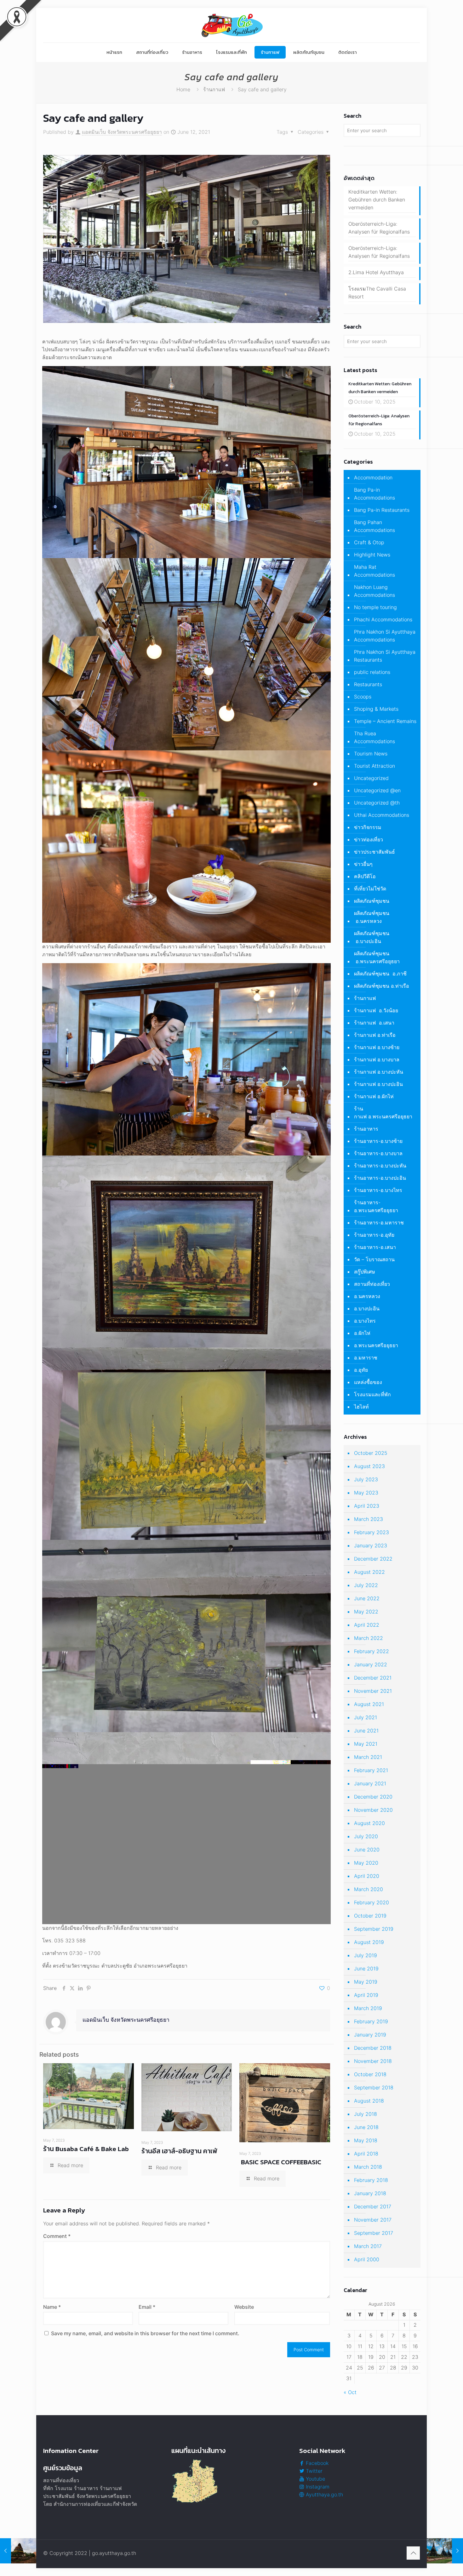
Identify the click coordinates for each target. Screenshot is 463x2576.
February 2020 (372, 1902)
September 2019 (374, 1929)
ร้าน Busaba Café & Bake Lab (86, 2149)
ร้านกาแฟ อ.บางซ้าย (377, 1047)
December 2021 (373, 1678)
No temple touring (375, 607)
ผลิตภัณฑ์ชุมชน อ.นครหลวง (372, 917)
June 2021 (366, 1731)
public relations (372, 672)
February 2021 (371, 1770)
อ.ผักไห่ (362, 1333)
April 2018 (366, 2154)
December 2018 (373, 2048)
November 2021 (373, 1691)
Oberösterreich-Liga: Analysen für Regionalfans (379, 228)
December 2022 (373, 1559)
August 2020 (369, 1823)
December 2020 (373, 1797)
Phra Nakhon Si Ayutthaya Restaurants (385, 656)
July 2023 (366, 1479)
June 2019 (366, 1969)
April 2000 (367, 2259)
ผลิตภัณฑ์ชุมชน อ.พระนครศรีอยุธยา (377, 957)
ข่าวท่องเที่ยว (369, 839)
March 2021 (368, 1757)
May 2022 (366, 1612)
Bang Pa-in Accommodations (374, 494)
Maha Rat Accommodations (374, 571)
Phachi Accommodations (383, 619)
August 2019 (369, 1942)
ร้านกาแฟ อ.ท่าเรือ (375, 1035)
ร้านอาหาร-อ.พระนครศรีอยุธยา (376, 1206)
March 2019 (368, 2008)
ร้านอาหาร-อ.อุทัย (374, 1235)
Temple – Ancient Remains (385, 721)
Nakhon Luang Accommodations (374, 591)
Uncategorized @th (377, 803)
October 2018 (370, 2074)
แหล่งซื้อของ (368, 1382)
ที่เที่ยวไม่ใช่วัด (370, 889)
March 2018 (368, 2167)
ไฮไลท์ (361, 1407)
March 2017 (368, 2246)
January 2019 (370, 2035)
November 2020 (373, 1810)
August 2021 (369, 1704)
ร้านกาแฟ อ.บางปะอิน (378, 1084)
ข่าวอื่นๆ (363, 864)
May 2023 (366, 1493)
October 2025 (371, 1453)
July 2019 (366, 1955)
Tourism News (371, 754)
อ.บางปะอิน (367, 1308)
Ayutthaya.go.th (324, 2494)
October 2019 (370, 1916)
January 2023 (371, 1545)
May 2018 (366, 2140)
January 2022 (371, 1664)
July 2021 (366, 1717)
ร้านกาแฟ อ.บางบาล (377, 1059)
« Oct (350, 2392)
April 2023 (367, 1506)
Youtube (315, 2479)
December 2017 (373, 2206)
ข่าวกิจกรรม (368, 827)
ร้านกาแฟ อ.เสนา (374, 1023)
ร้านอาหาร (366, 1129)
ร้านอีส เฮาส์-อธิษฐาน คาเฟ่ (179, 2151)
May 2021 (366, 1744)
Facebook (316, 2463)
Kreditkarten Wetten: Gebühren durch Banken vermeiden (377, 200)
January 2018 (370, 2193)
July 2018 (366, 2114)
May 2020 (366, 1863)
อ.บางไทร (365, 1321)
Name (52, 2307)
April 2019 (366, 1995)
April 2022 (367, 1625)
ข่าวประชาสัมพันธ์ (374, 852)
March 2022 (369, 1638)
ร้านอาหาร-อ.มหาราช (379, 1223)
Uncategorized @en (377, 790)
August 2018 (369, 2101)
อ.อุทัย (361, 1370)
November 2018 (373, 2061)
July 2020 (366, 1836)
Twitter (313, 2471)
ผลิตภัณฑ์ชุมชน (372, 901)
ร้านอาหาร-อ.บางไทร (378, 1190)
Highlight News (372, 555)
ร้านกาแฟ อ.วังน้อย (376, 1010)
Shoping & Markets (376, 709)
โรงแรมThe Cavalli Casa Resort (377, 293)
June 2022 (367, 1598)
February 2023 (372, 1532)
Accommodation (373, 477)
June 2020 (367, 1850)
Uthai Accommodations (382, 815)
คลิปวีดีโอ (365, 876)
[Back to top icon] (413, 2553)
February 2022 (372, 1651)
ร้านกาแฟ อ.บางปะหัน (379, 1072)
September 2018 (374, 2087)
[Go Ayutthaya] (231, 25)
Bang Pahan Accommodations (374, 526)
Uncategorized (371, 778)
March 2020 (369, 1889)
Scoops (363, 697)
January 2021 (370, 1783)
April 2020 (367, 1876)
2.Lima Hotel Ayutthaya (376, 272)
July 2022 (366, 1585)
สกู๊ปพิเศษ (365, 1272)
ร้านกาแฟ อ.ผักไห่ (374, 1096)
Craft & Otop (369, 542)
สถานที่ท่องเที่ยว (372, 1284)
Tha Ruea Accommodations (374, 737)
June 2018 (366, 2127)
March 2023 (369, 1519)
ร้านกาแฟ (214, 89)
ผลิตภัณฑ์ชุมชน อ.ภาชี (380, 974)
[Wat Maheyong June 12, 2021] (18, 2551)
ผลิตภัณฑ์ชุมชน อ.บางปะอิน (372, 937)
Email (147, 2307)
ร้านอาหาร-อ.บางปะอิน (380, 1178)
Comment (57, 2236)
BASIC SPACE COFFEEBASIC (280, 2162)
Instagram (317, 2487)
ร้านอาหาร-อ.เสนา (375, 1247)
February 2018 (371, 2180)
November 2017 (373, 2220)
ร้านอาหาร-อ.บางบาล (378, 1153)
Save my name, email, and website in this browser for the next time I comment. (145, 2333)
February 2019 (371, 2021)
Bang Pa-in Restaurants (382, 510)
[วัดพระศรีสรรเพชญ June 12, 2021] (445, 2551)
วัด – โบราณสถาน (374, 1259)
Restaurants (368, 684)
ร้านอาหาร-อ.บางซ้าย (378, 1141)
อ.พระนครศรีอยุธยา (376, 1345)
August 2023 (369, 1466)
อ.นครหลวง (367, 1296)
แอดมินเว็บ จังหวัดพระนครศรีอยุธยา (122, 132)
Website (244, 2307)
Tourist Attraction (374, 766)
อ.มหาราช (366, 1358)
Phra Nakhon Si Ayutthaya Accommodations (385, 636)
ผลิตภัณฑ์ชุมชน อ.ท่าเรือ (382, 986)
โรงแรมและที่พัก (372, 1394)
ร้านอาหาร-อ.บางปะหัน (380, 1166)
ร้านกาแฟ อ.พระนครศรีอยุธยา (383, 1113)
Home (183, 89)
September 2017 (374, 2233)
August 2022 (369, 1572)
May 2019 (366, 1982)
